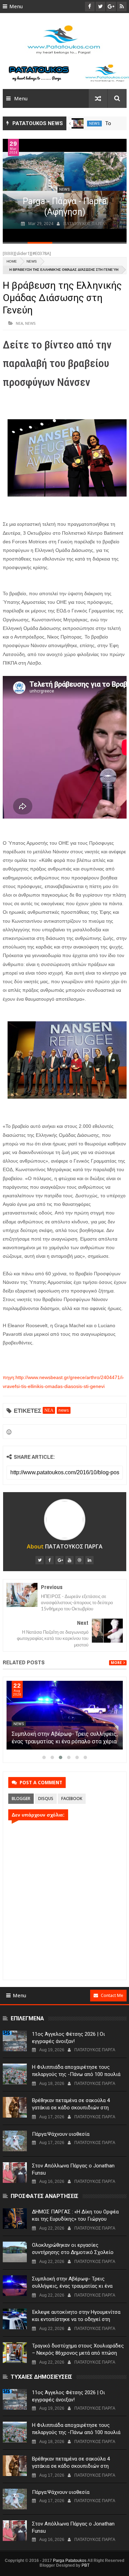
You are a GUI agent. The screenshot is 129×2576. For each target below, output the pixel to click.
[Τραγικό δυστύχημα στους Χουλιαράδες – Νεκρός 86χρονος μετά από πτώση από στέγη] (15, 2353)
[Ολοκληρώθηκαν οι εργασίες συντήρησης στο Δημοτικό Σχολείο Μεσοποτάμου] (15, 2252)
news (94, 124)
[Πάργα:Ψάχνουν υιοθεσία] (15, 2141)
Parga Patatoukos (70, 2561)
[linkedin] (89, 1560)
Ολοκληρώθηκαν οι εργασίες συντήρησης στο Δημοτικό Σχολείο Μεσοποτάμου (73, 2252)
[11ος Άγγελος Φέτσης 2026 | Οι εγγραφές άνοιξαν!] (15, 2041)
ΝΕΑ (19, 323)
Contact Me (112, 1995)
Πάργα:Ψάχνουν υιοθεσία (61, 2134)
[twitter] (40, 1560)
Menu (16, 7)
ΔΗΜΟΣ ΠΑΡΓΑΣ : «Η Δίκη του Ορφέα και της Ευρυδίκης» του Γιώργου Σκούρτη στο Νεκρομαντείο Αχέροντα (76, 2219)
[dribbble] (79, 1560)
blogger (21, 1798)
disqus (46, 1798)
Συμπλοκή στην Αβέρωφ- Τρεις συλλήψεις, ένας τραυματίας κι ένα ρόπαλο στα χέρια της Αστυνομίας (65, 1741)
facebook (72, 1798)
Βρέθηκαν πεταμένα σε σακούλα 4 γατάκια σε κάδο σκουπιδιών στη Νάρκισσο (71, 2108)
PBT (85, 2565)
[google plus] (60, 1560)
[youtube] (69, 1560)
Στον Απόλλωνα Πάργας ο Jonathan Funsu (73, 2169)
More (116, 1663)
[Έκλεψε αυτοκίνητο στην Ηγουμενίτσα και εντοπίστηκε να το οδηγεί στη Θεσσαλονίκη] (15, 2319)
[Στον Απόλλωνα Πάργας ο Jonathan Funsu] (15, 2173)
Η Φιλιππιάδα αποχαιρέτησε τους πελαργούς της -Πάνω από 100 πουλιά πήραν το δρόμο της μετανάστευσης (76, 2074)
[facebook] (50, 1560)
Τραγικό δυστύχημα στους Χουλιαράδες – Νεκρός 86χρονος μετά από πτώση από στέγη (78, 2353)
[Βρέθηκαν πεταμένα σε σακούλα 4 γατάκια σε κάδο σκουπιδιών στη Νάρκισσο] (15, 2107)
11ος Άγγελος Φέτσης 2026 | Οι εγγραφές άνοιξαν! (68, 2038)
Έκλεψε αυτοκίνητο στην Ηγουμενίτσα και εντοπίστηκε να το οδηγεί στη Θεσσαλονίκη (76, 2319)
